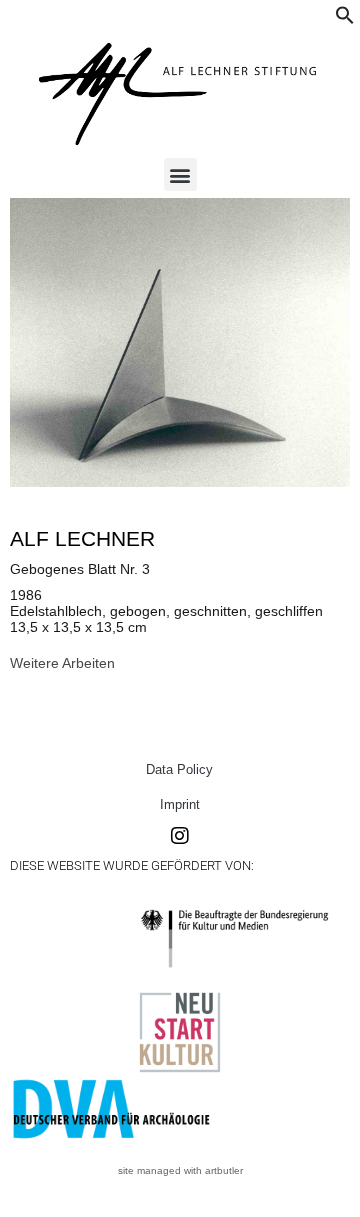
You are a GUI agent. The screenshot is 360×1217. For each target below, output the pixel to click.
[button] (345, 20)
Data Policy (179, 769)
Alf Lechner (82, 538)
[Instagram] (180, 836)
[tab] (62, 663)
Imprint (180, 804)
